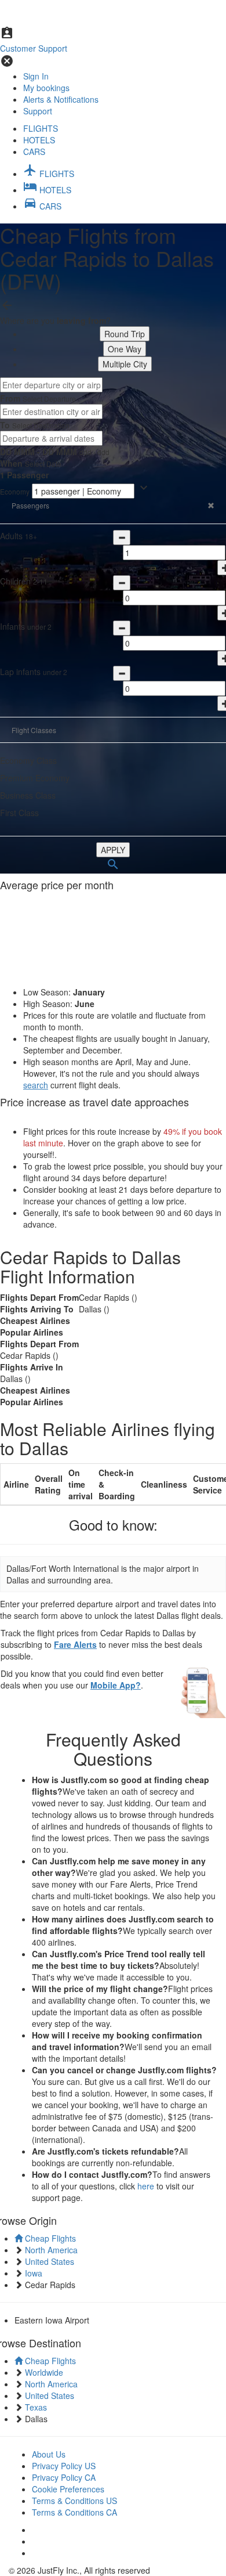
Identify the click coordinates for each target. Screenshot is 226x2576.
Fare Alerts (75, 1644)
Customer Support (34, 48)
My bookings (46, 88)
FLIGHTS (41, 128)
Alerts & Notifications (61, 99)
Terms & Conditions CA (74, 2512)
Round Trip (125, 334)
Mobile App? (116, 1685)
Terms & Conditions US (74, 2501)
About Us (49, 2454)
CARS (34, 151)
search (36, 1085)
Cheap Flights (49, 2238)
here (146, 2186)
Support (38, 111)
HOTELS (39, 140)
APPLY (113, 850)
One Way (125, 349)
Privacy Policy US (64, 2466)
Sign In (36, 76)
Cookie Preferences (68, 2489)
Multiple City (125, 364)
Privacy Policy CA (64, 2477)
